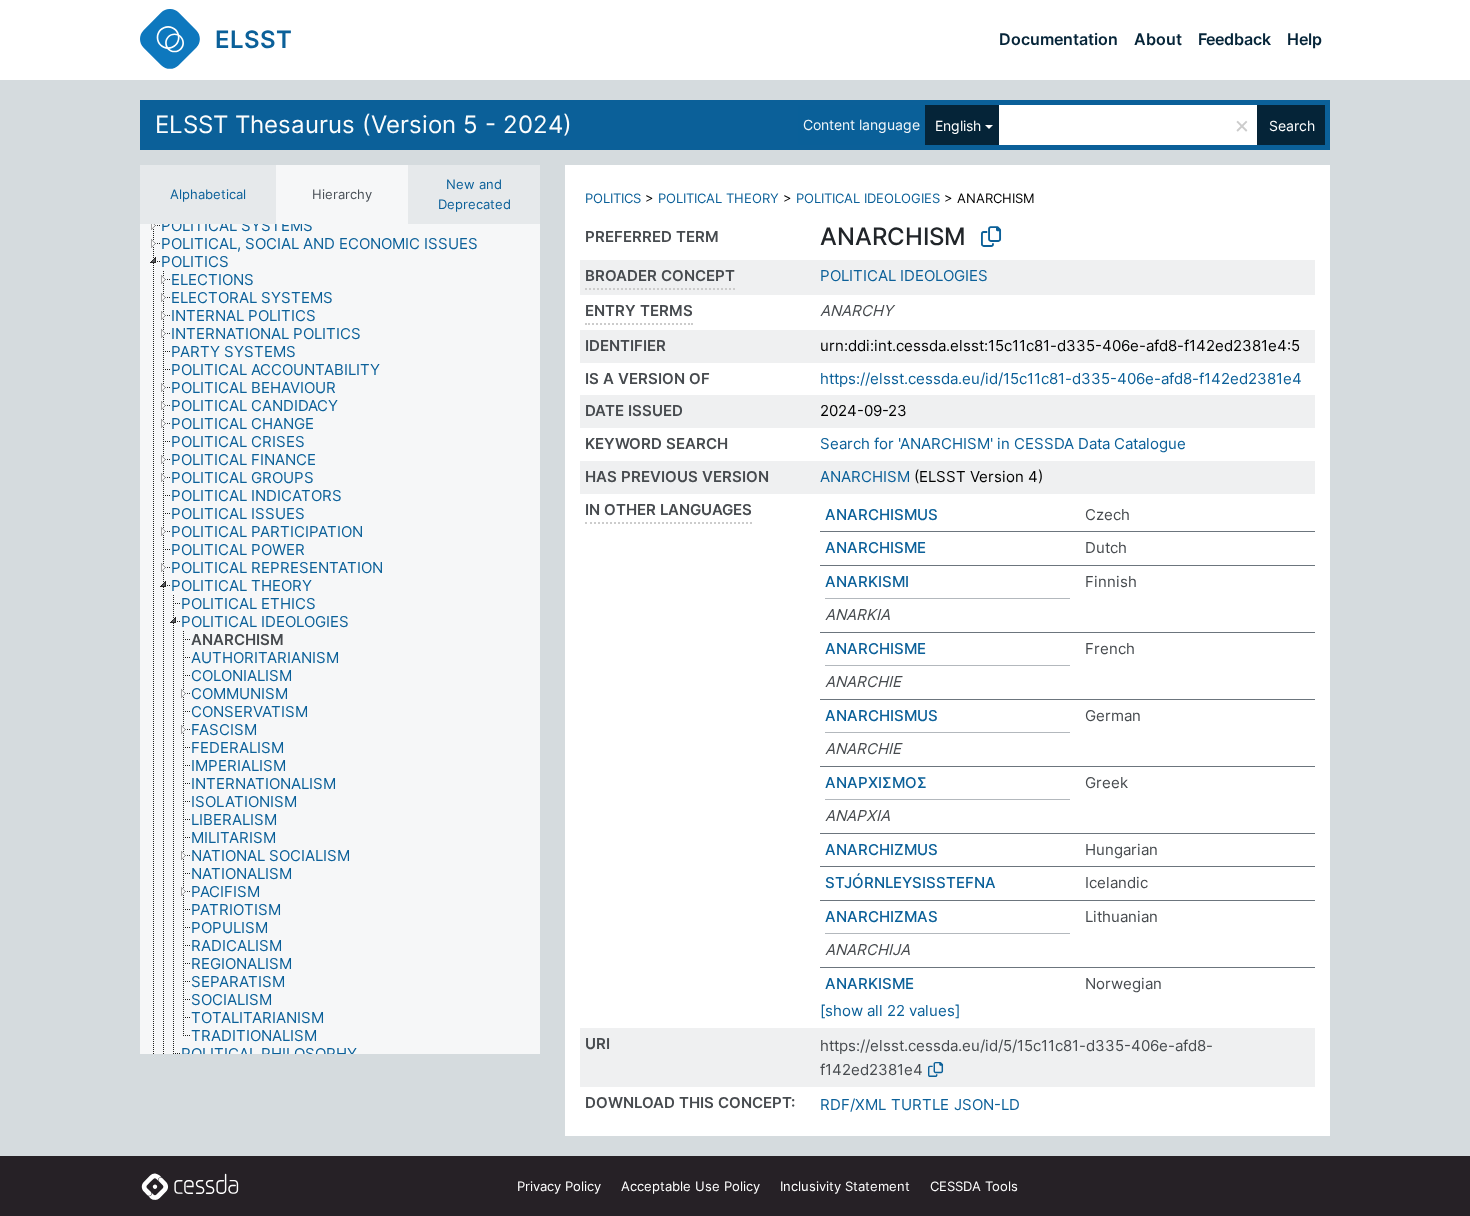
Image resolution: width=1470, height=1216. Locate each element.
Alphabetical (208, 194)
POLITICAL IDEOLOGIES (868, 198)
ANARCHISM (865, 476)
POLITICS (613, 198)
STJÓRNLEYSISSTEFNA (910, 882)
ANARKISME (869, 983)
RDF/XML (853, 1104)
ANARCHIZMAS (881, 916)
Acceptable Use (690, 1186)
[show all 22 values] (890, 1010)
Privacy (559, 1186)
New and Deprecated (474, 194)
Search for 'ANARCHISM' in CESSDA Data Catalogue (1003, 443)
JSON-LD (987, 1104)
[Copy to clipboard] (991, 237)
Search (1292, 125)
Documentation (1058, 39)
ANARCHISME (875, 547)
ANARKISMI (867, 581)
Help (1304, 39)
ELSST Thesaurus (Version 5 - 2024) (363, 124)
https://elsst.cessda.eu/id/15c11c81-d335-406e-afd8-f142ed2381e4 (1061, 378)
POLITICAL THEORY (718, 198)
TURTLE (920, 1104)
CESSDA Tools (974, 1186)
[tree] (340, 639)
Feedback (1234, 39)
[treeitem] (245, 226)
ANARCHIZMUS (881, 849)
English (958, 125)
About (1158, 39)
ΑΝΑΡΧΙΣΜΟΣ (876, 782)
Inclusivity (845, 1186)
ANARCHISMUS (881, 514)
